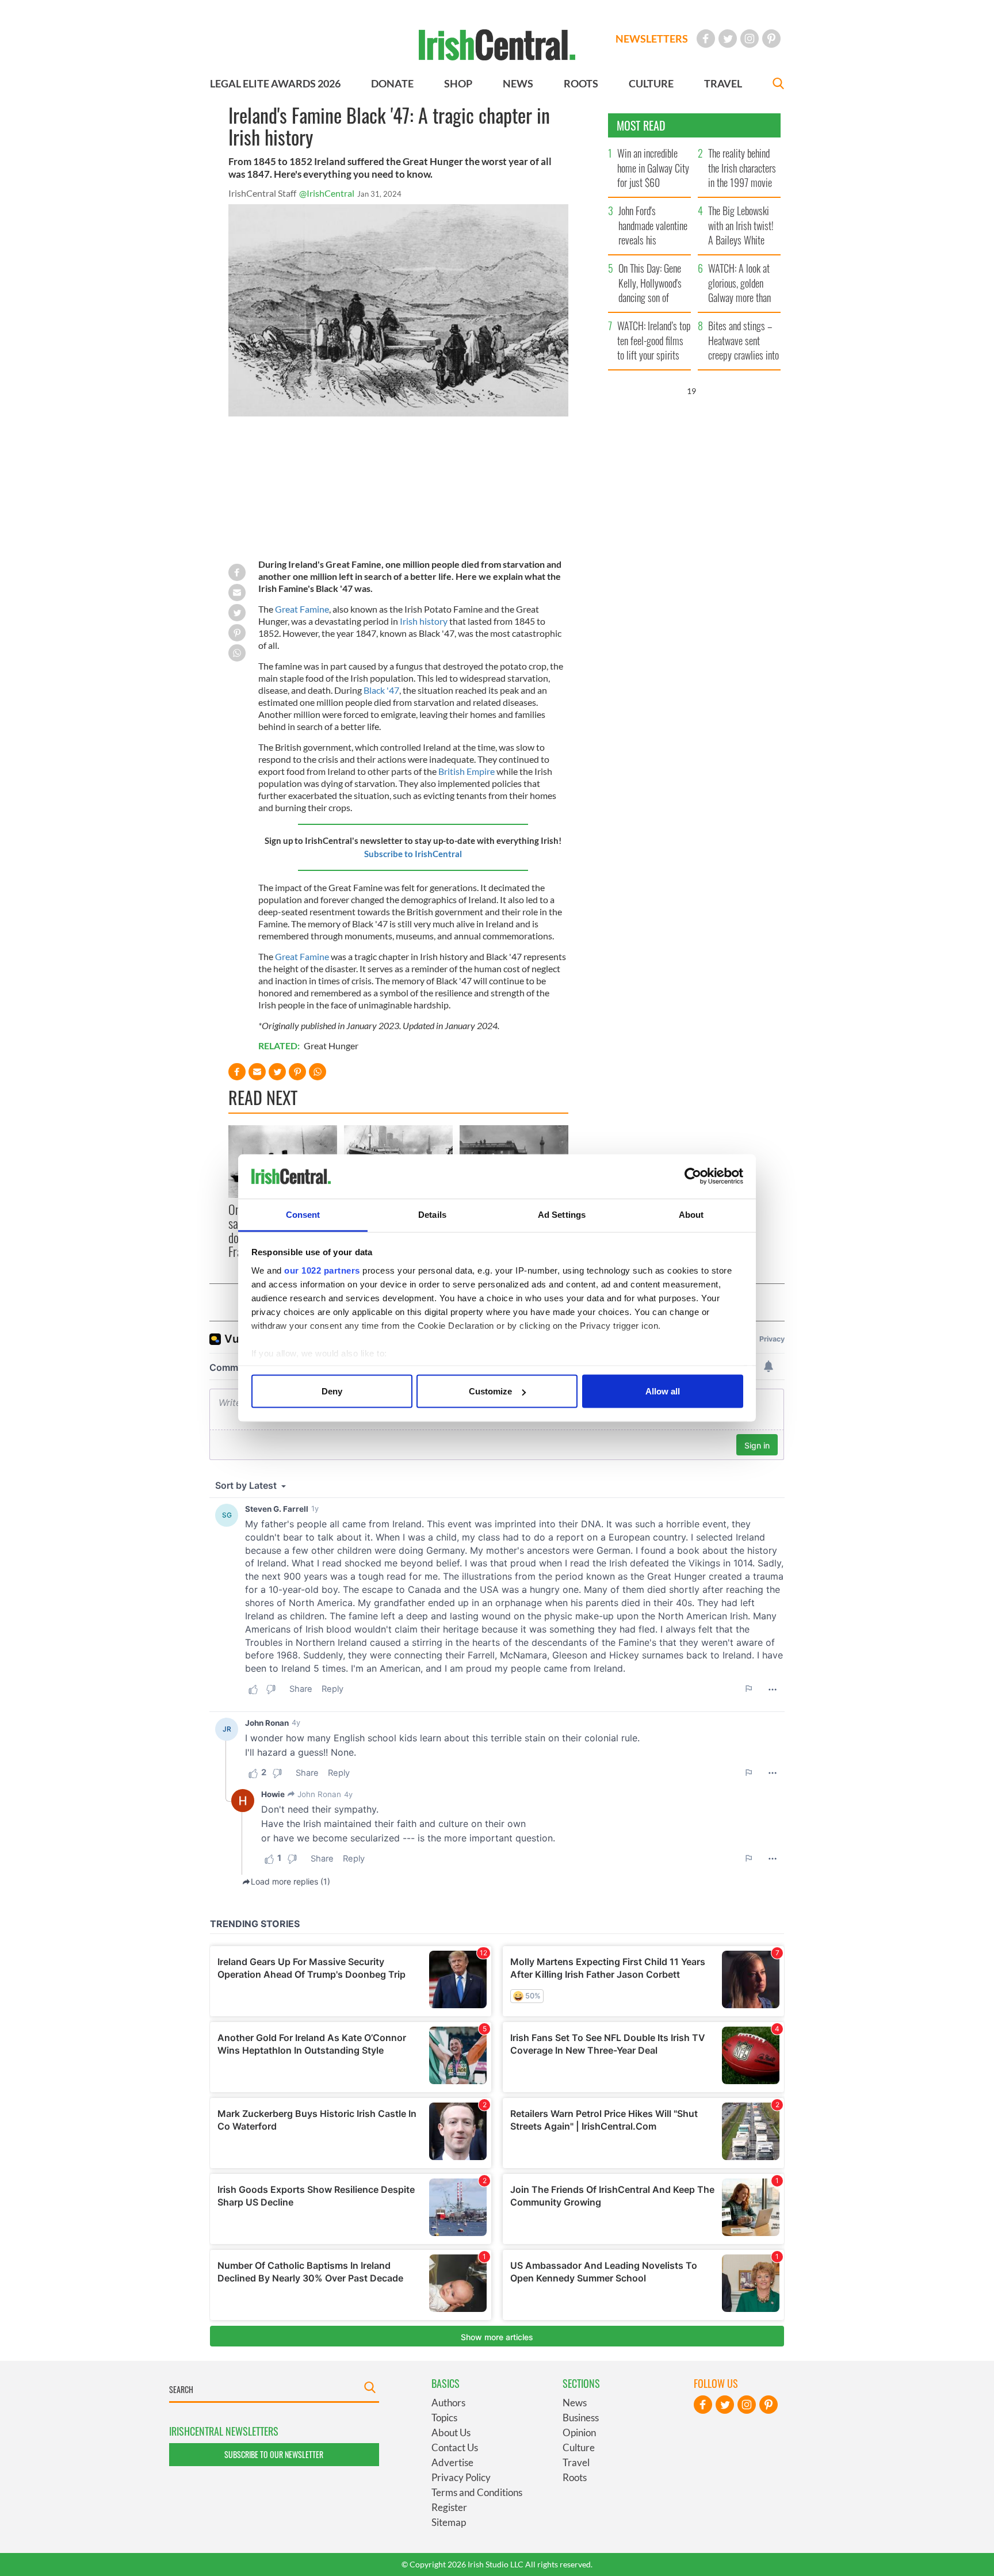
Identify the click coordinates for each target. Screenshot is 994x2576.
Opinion (579, 2432)
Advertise (452, 2462)
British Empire (467, 771)
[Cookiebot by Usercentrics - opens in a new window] (693, 1176)
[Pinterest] (771, 39)
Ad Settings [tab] (562, 1214)
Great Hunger (331, 1046)
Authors (448, 2403)
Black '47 (381, 690)
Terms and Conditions (477, 2492)
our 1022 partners (322, 1270)
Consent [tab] (303, 1214)
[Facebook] (706, 39)
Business (581, 2418)
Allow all (663, 1391)
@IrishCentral (327, 193)
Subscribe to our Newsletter (274, 2454)
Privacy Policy (461, 2477)
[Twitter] (728, 39)
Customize (490, 1391)
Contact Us (455, 2447)
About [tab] (691, 1214)
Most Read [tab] (641, 125)
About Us (451, 2432)
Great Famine (302, 609)
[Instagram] (750, 39)
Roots (575, 2477)
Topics (444, 2418)
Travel (576, 2462)
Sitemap (449, 2522)
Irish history (424, 621)
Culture (579, 2447)
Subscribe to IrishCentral (413, 854)
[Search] (778, 85)
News (575, 2403)
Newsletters (652, 39)
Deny (332, 1391)
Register (449, 2507)
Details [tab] (432, 1214)
